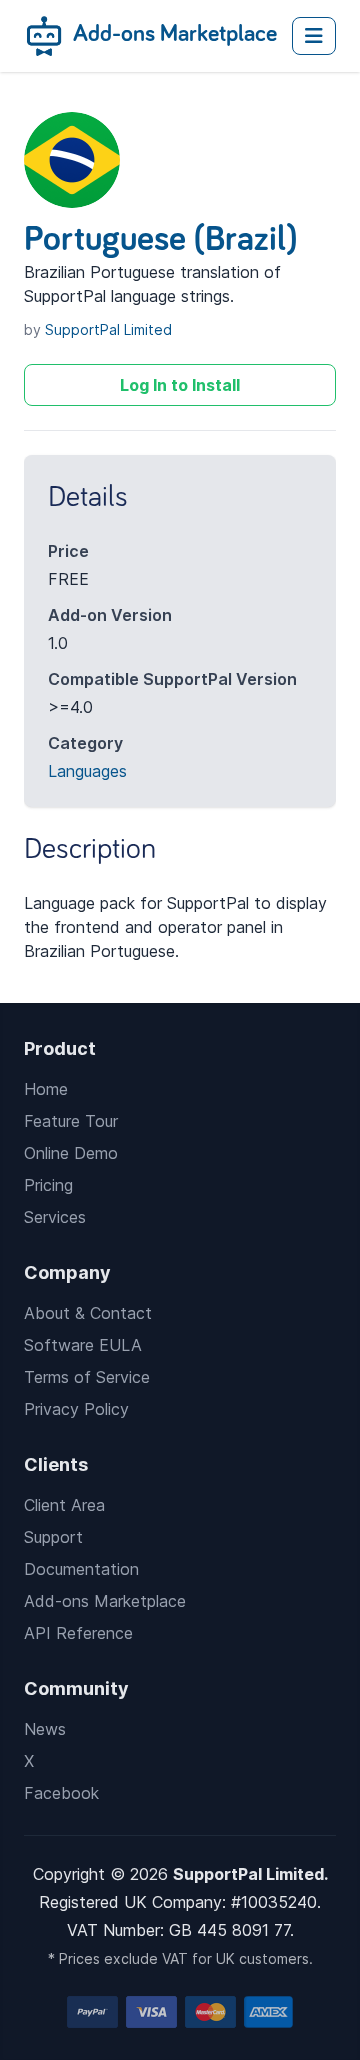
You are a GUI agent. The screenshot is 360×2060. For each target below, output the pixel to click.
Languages (87, 771)
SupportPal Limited (108, 329)
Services (55, 1217)
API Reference (78, 1633)
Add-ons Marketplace (172, 34)
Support (53, 1537)
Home (46, 1089)
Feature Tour (71, 1121)
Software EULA (83, 1345)
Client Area (64, 1505)
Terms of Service (87, 1377)
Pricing (48, 1185)
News (45, 1729)
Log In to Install (180, 385)
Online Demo (71, 1153)
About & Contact (88, 1313)
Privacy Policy (76, 1409)
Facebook (61, 1793)
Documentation (81, 1569)
